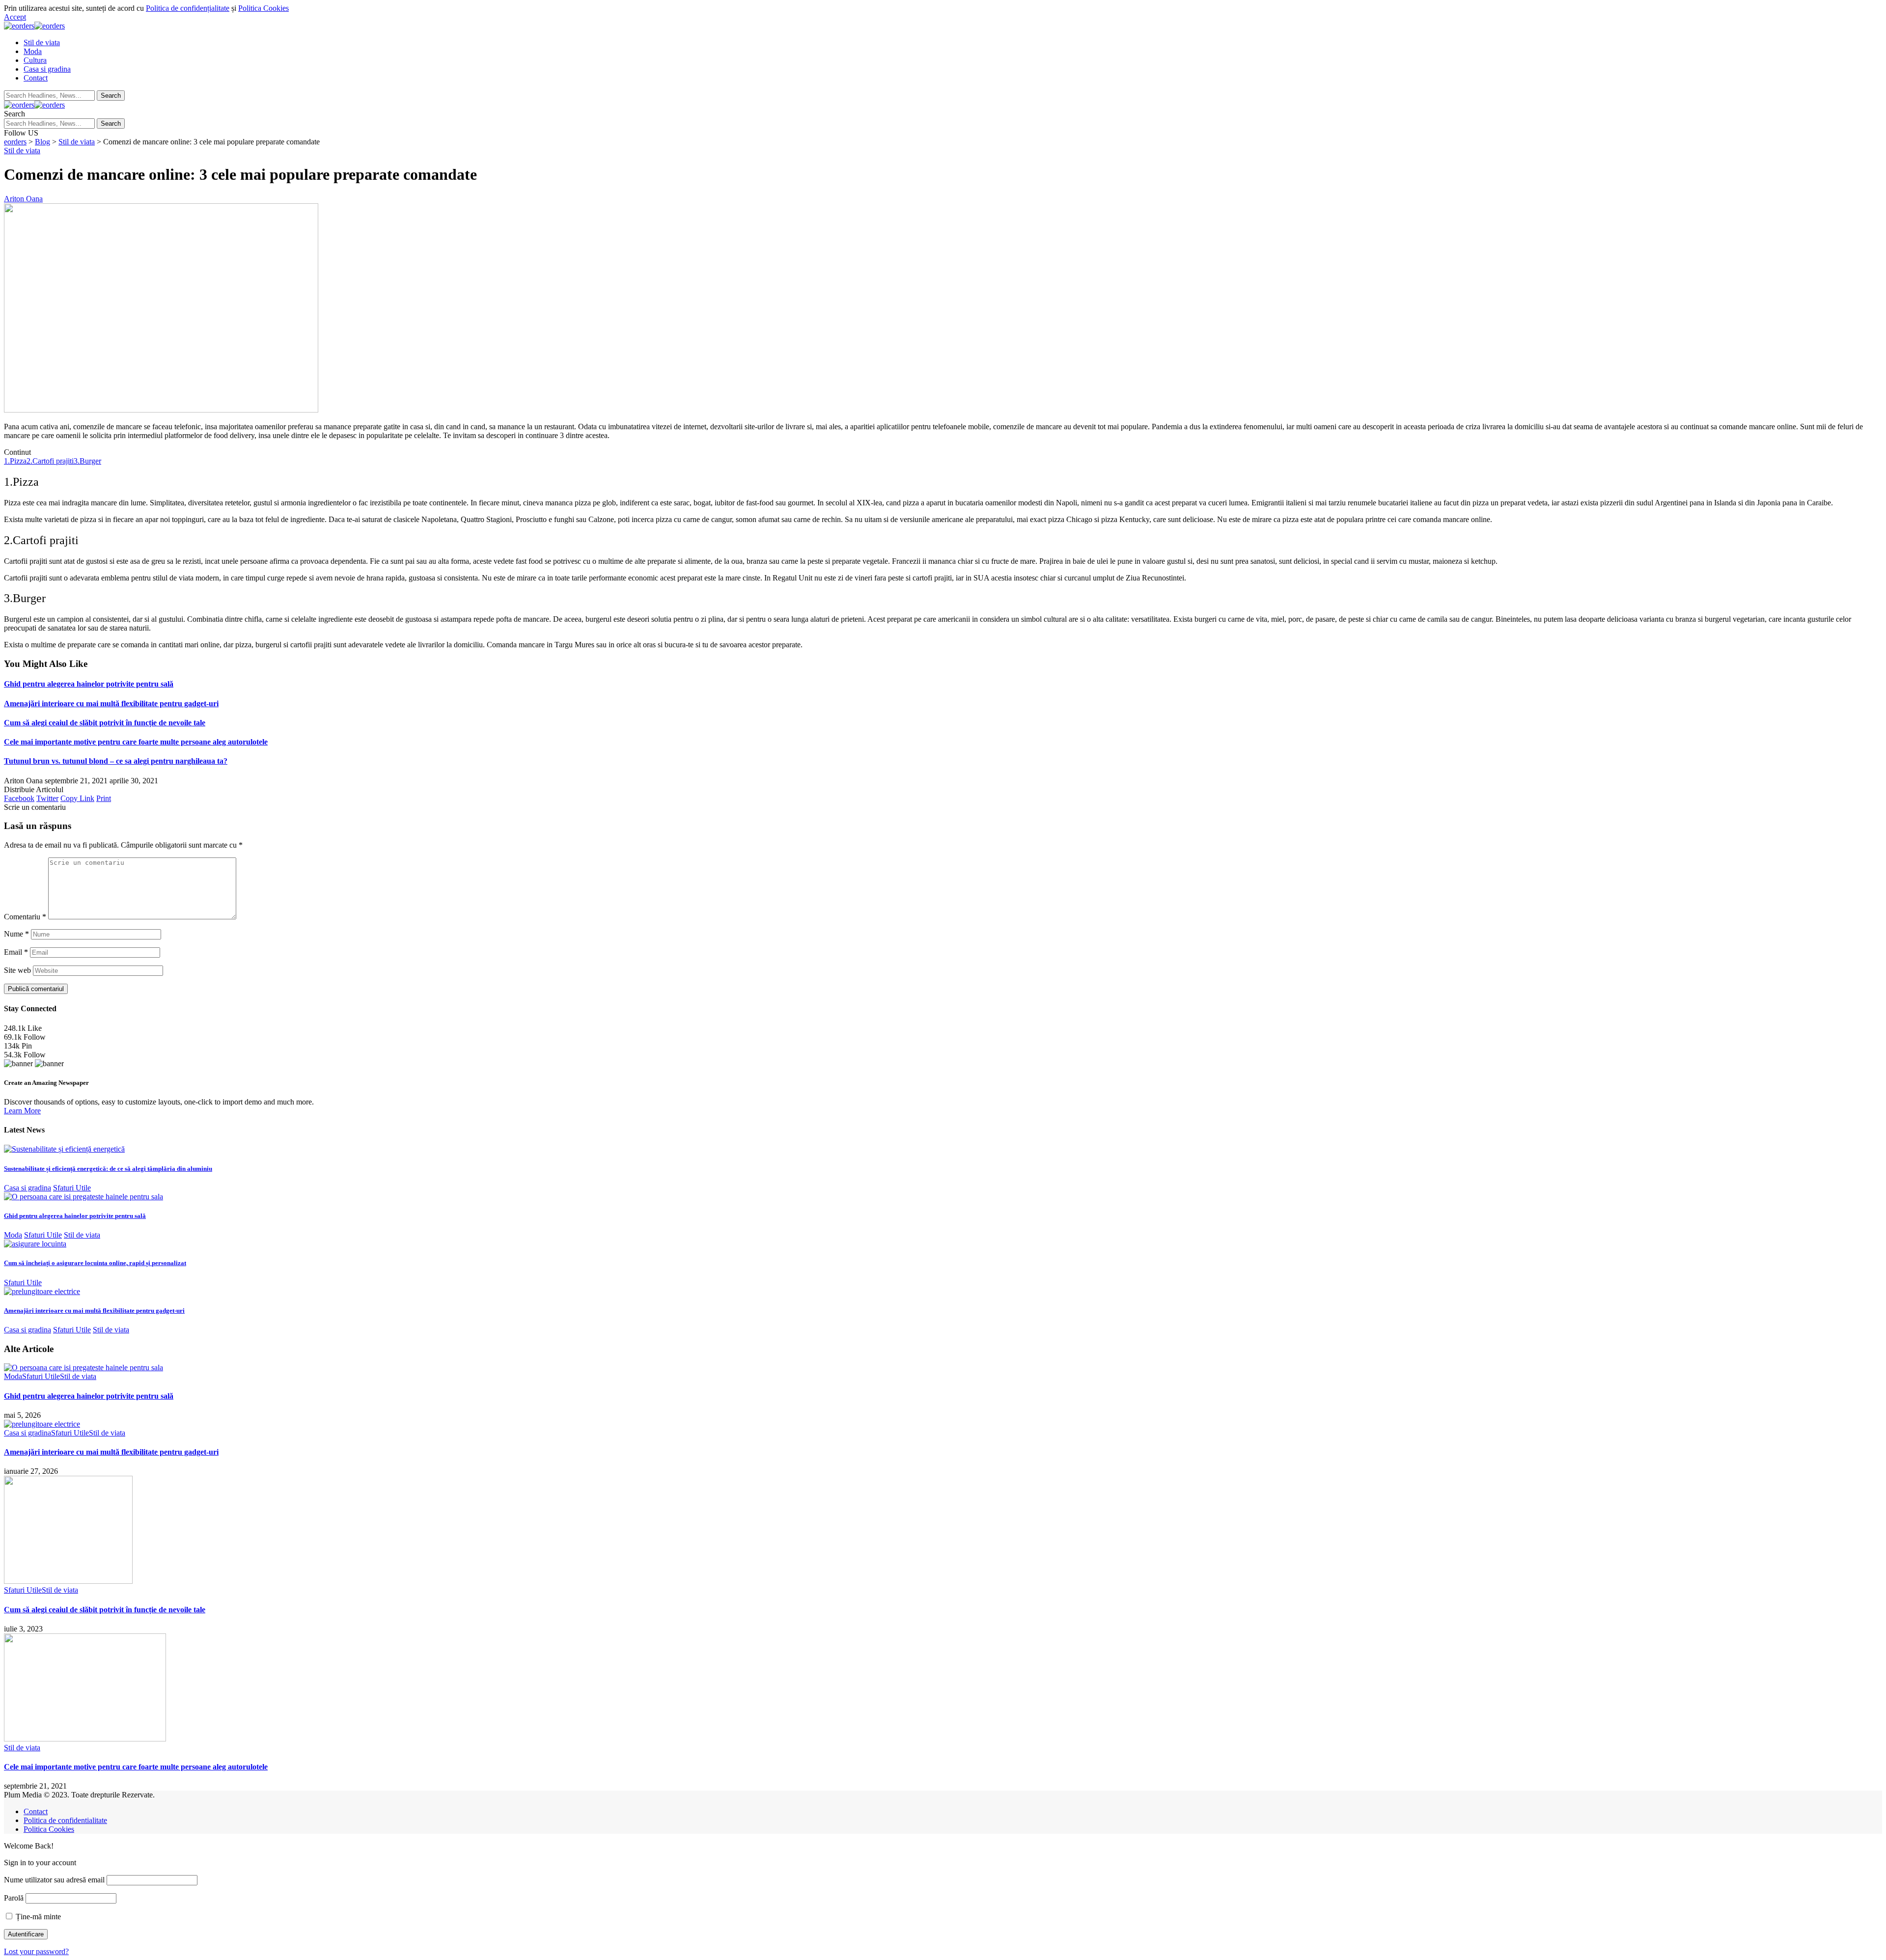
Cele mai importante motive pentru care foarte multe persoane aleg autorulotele (136, 742)
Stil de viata (22, 151)
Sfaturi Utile (72, 1188)
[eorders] (34, 26)
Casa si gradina (28, 1188)
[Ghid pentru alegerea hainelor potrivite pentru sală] (83, 1197)
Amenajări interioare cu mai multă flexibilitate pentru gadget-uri (111, 704)
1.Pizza (15, 461)
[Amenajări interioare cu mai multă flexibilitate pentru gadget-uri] (42, 1291)
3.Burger (87, 461)
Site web (17, 970)
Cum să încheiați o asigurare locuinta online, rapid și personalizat (95, 1263)
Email (16, 952)
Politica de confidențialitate (188, 8)
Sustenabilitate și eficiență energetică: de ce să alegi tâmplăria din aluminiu (108, 1169)
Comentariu (25, 917)
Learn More (22, 1111)
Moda (13, 1235)
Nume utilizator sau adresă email (54, 1880)
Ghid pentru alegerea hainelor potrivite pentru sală (89, 684)
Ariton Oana (23, 199)
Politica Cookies (263, 8)
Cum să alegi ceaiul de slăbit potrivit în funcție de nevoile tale (105, 723)
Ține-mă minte (37, 1917)
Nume (16, 934)
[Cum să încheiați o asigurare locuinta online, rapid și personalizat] (35, 1244)
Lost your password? (36, 1951)
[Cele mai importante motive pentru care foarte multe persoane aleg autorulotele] (85, 1739)
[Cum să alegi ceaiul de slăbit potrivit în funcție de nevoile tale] (68, 1581)
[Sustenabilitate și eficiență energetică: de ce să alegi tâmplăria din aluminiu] (64, 1149)
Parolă (14, 1898)
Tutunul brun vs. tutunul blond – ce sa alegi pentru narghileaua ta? (116, 761)
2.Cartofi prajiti (50, 461)
